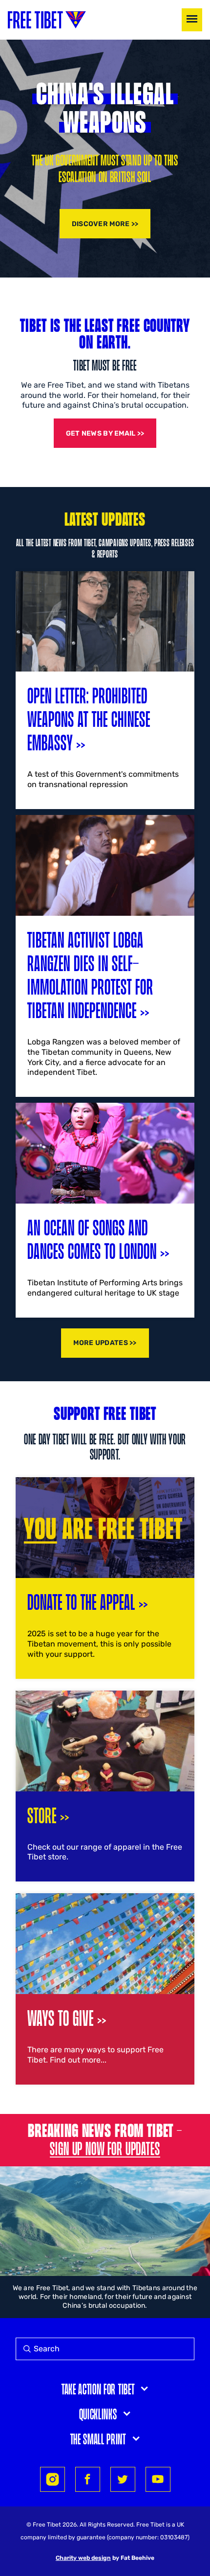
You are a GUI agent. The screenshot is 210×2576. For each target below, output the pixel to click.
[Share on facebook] (88, 2479)
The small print (98, 2438)
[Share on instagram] (52, 2479)
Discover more (101, 224)
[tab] (105, 2388)
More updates (100, 1343)
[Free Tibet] (47, 20)
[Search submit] (25, 2349)
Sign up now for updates (105, 2148)
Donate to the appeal (81, 1601)
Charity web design (83, 2558)
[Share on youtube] (158, 2479)
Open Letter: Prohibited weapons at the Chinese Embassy (89, 718)
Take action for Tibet (98, 2389)
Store (42, 1815)
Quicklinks (98, 2414)
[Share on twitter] (123, 2479)
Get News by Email (101, 433)
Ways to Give (61, 2017)
